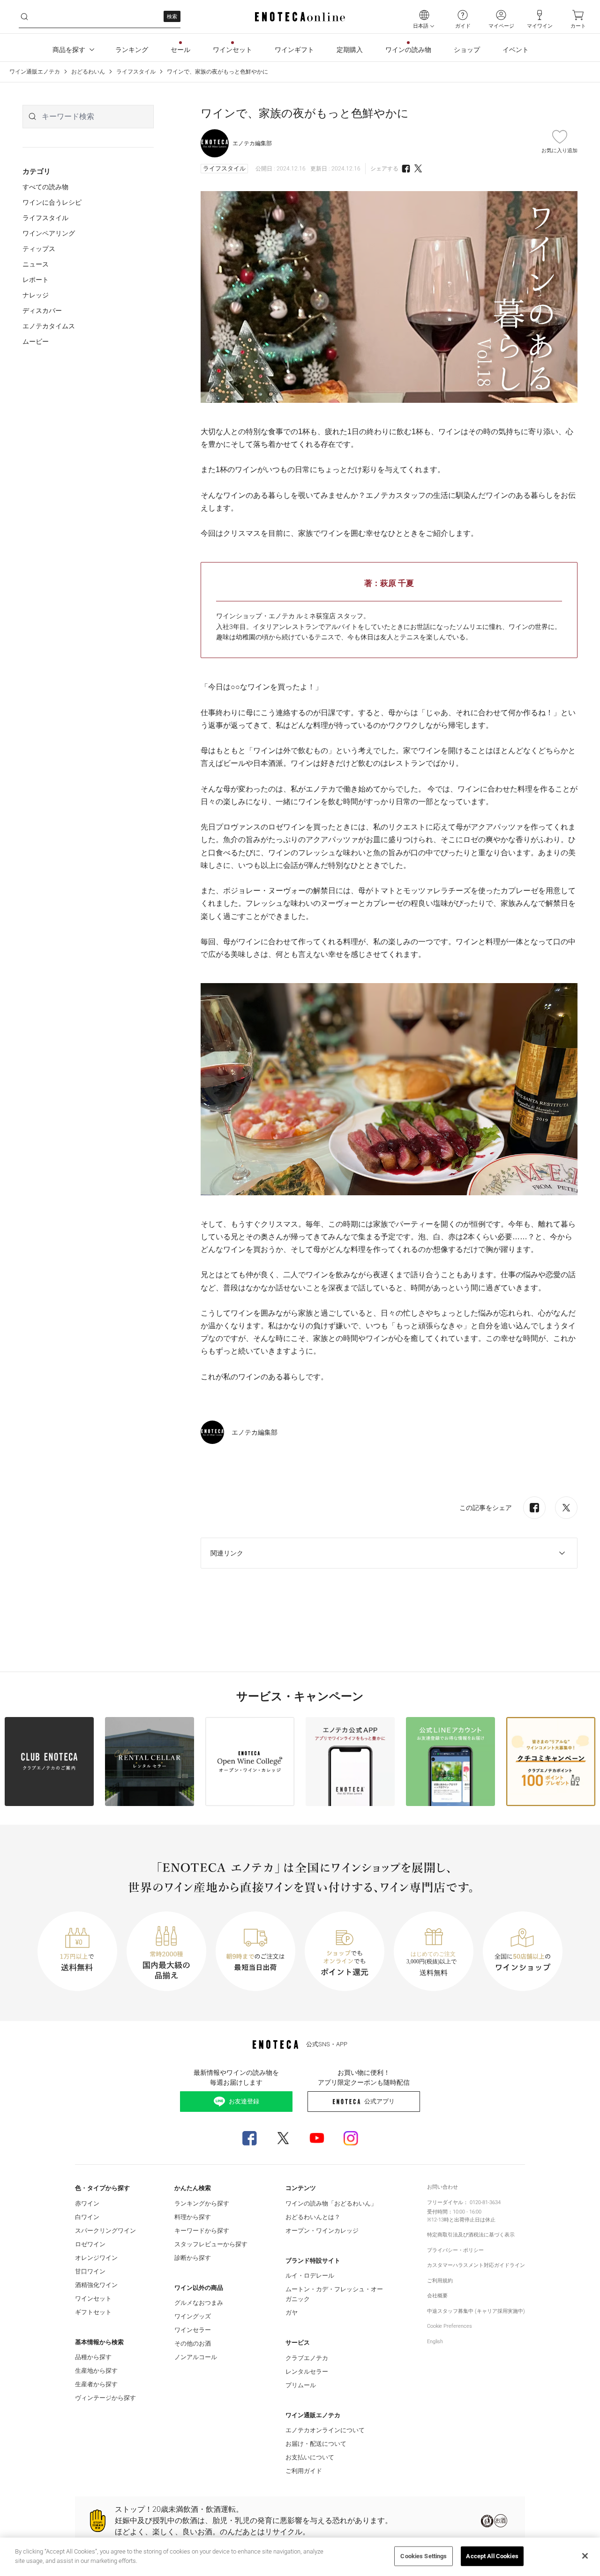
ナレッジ (36, 295)
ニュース (36, 264)
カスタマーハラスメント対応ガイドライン (476, 2265)
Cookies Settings (424, 2556)
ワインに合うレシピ (52, 202)
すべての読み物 (45, 187)
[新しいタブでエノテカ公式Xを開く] (283, 2138)
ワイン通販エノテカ (35, 72)
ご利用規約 (440, 2281)
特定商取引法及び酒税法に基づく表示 (471, 2235)
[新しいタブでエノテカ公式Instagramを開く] (351, 2138)
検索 (172, 17)
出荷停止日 (467, 2220)
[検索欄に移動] (24, 17)
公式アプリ (379, 2101)
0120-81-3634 (485, 2202)
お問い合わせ (442, 2187)
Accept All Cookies (492, 2556)
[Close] (585, 2556)
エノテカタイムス (49, 326)
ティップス (39, 249)
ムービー (36, 341)
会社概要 (437, 2296)
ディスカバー (42, 311)
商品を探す (69, 50)
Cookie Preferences (450, 2326)
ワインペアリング (49, 233)
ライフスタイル (136, 72)
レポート (36, 280)
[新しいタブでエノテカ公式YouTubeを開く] (317, 2138)
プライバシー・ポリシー (455, 2250)
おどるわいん (88, 72)
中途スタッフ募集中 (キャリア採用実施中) (476, 2311)
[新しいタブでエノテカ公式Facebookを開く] (249, 2138)
